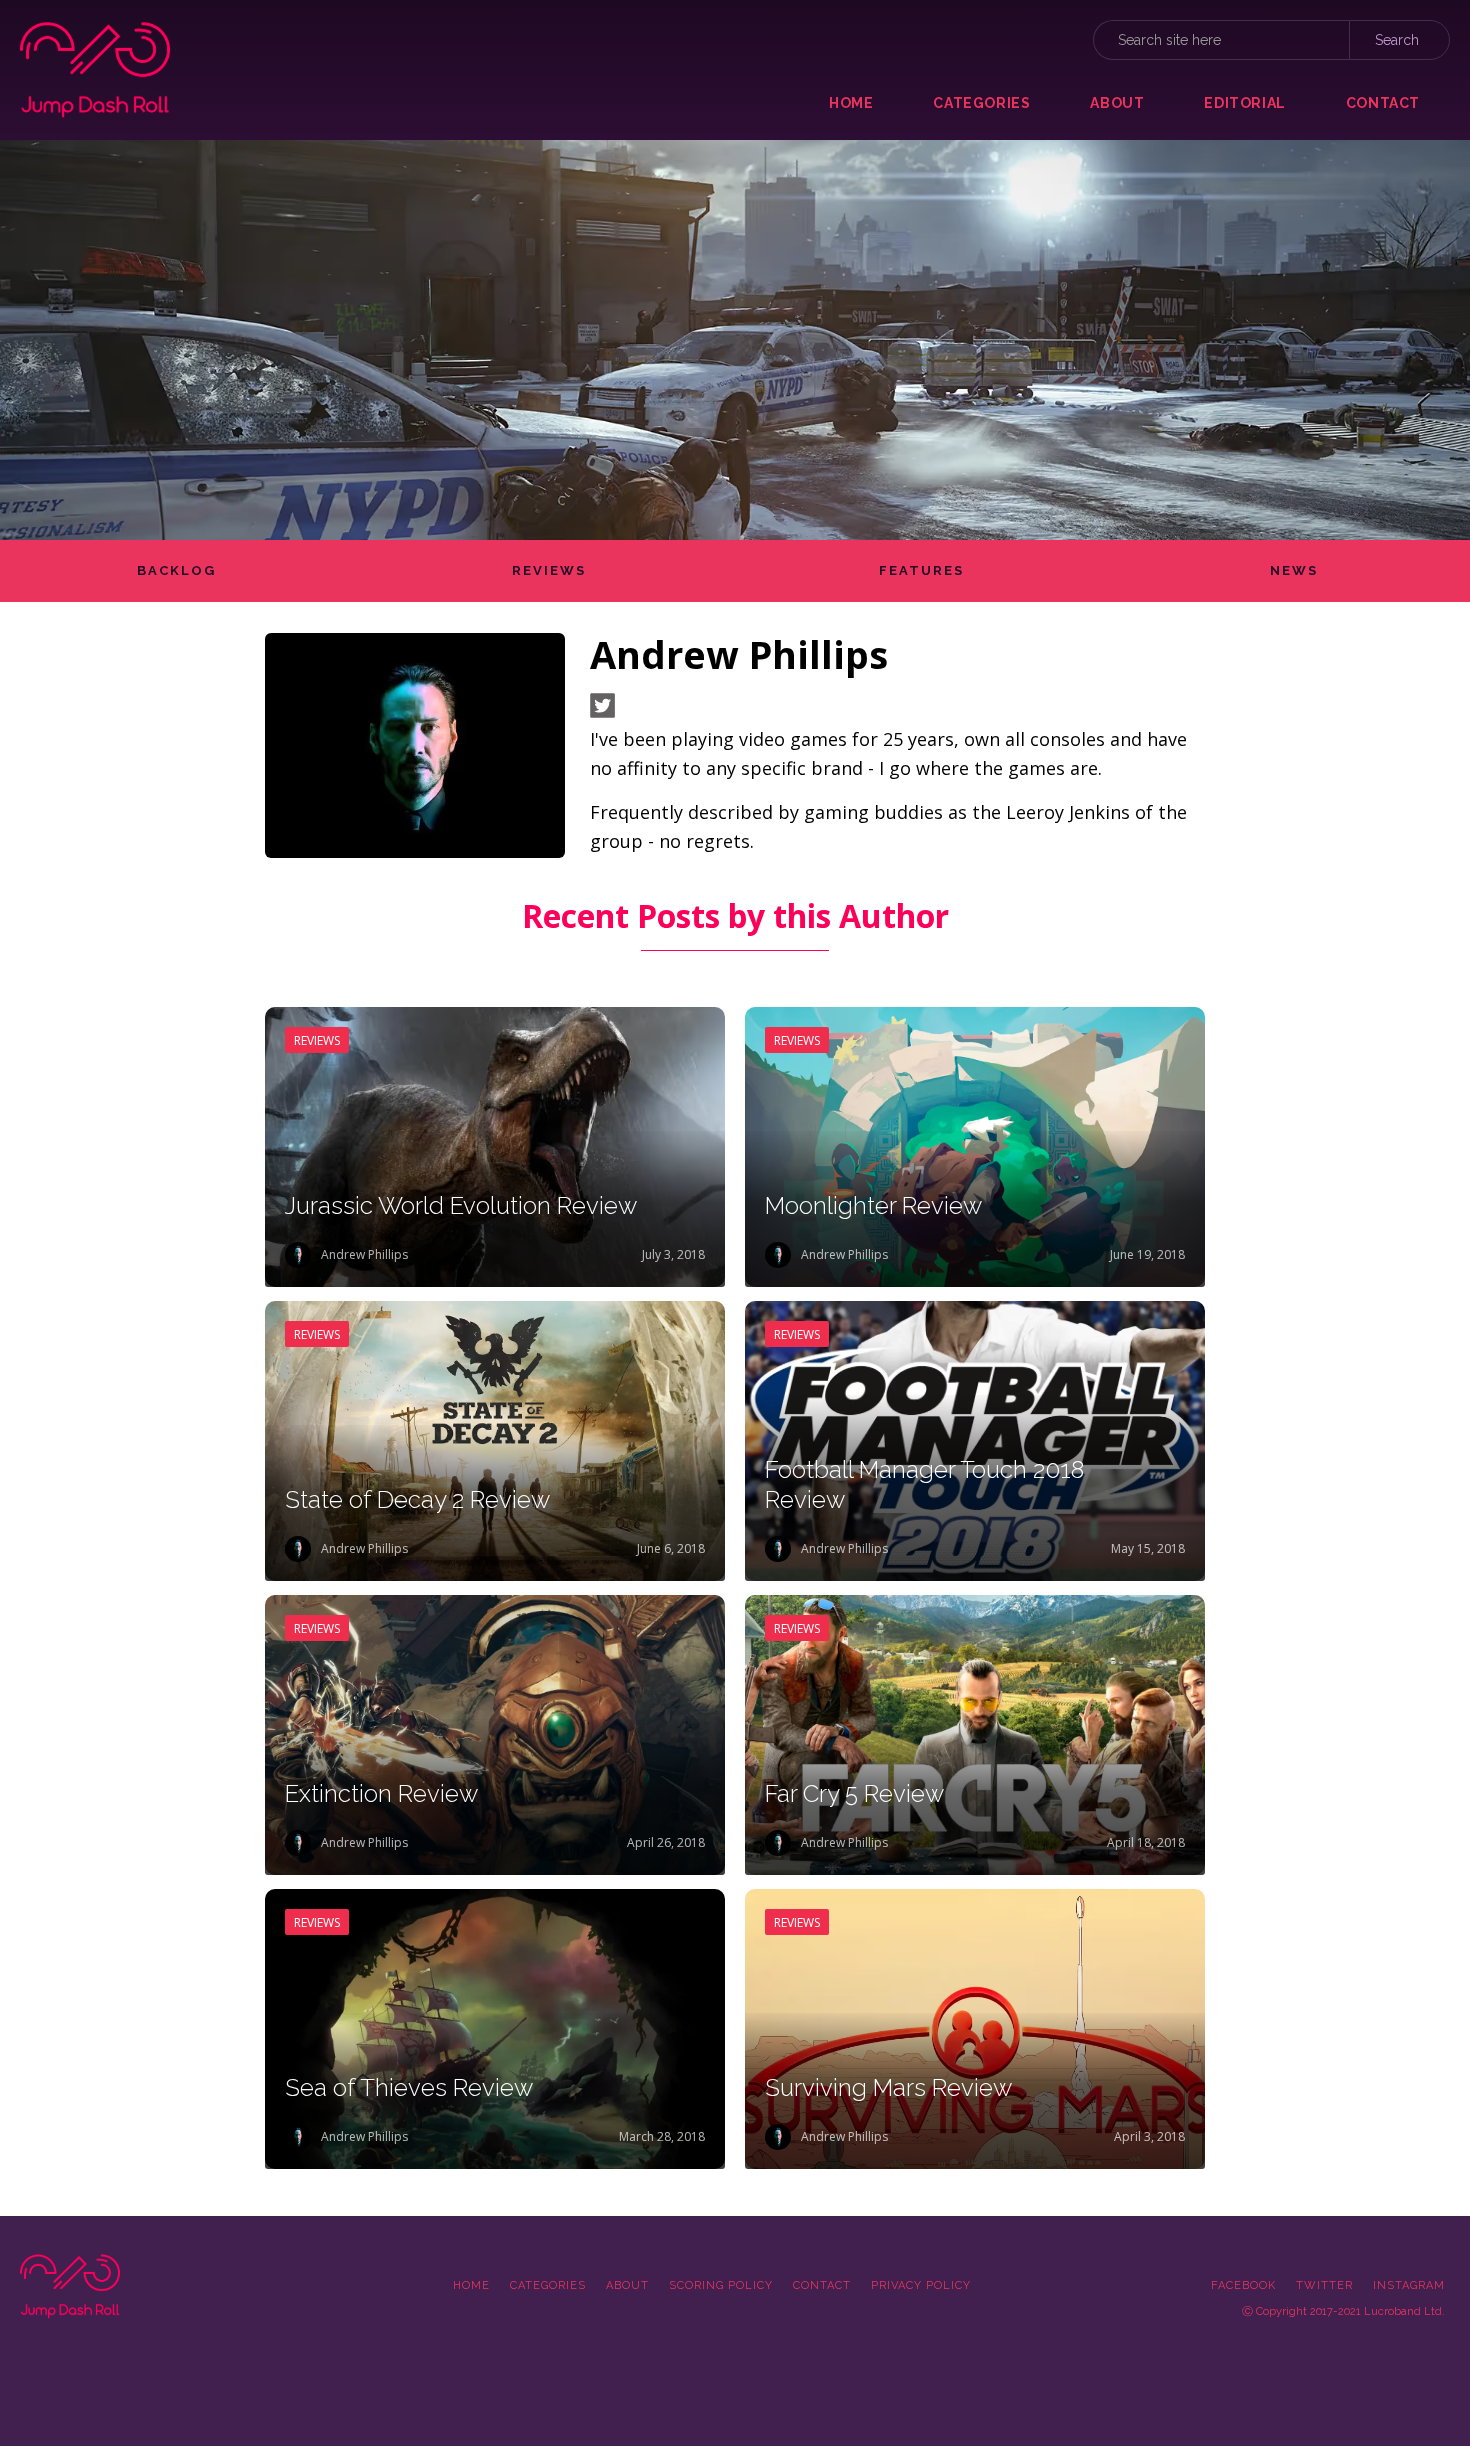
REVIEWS (549, 570)
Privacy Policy (921, 2285)
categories (981, 103)
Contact (822, 2285)
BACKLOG (176, 570)
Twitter (1324, 2285)
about (1117, 103)
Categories (548, 2285)
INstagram (1409, 2285)
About (627, 2285)
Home (851, 103)
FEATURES (921, 570)
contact (1383, 103)
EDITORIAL (1244, 103)
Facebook (1243, 2285)
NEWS (1294, 570)
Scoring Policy (721, 2285)
